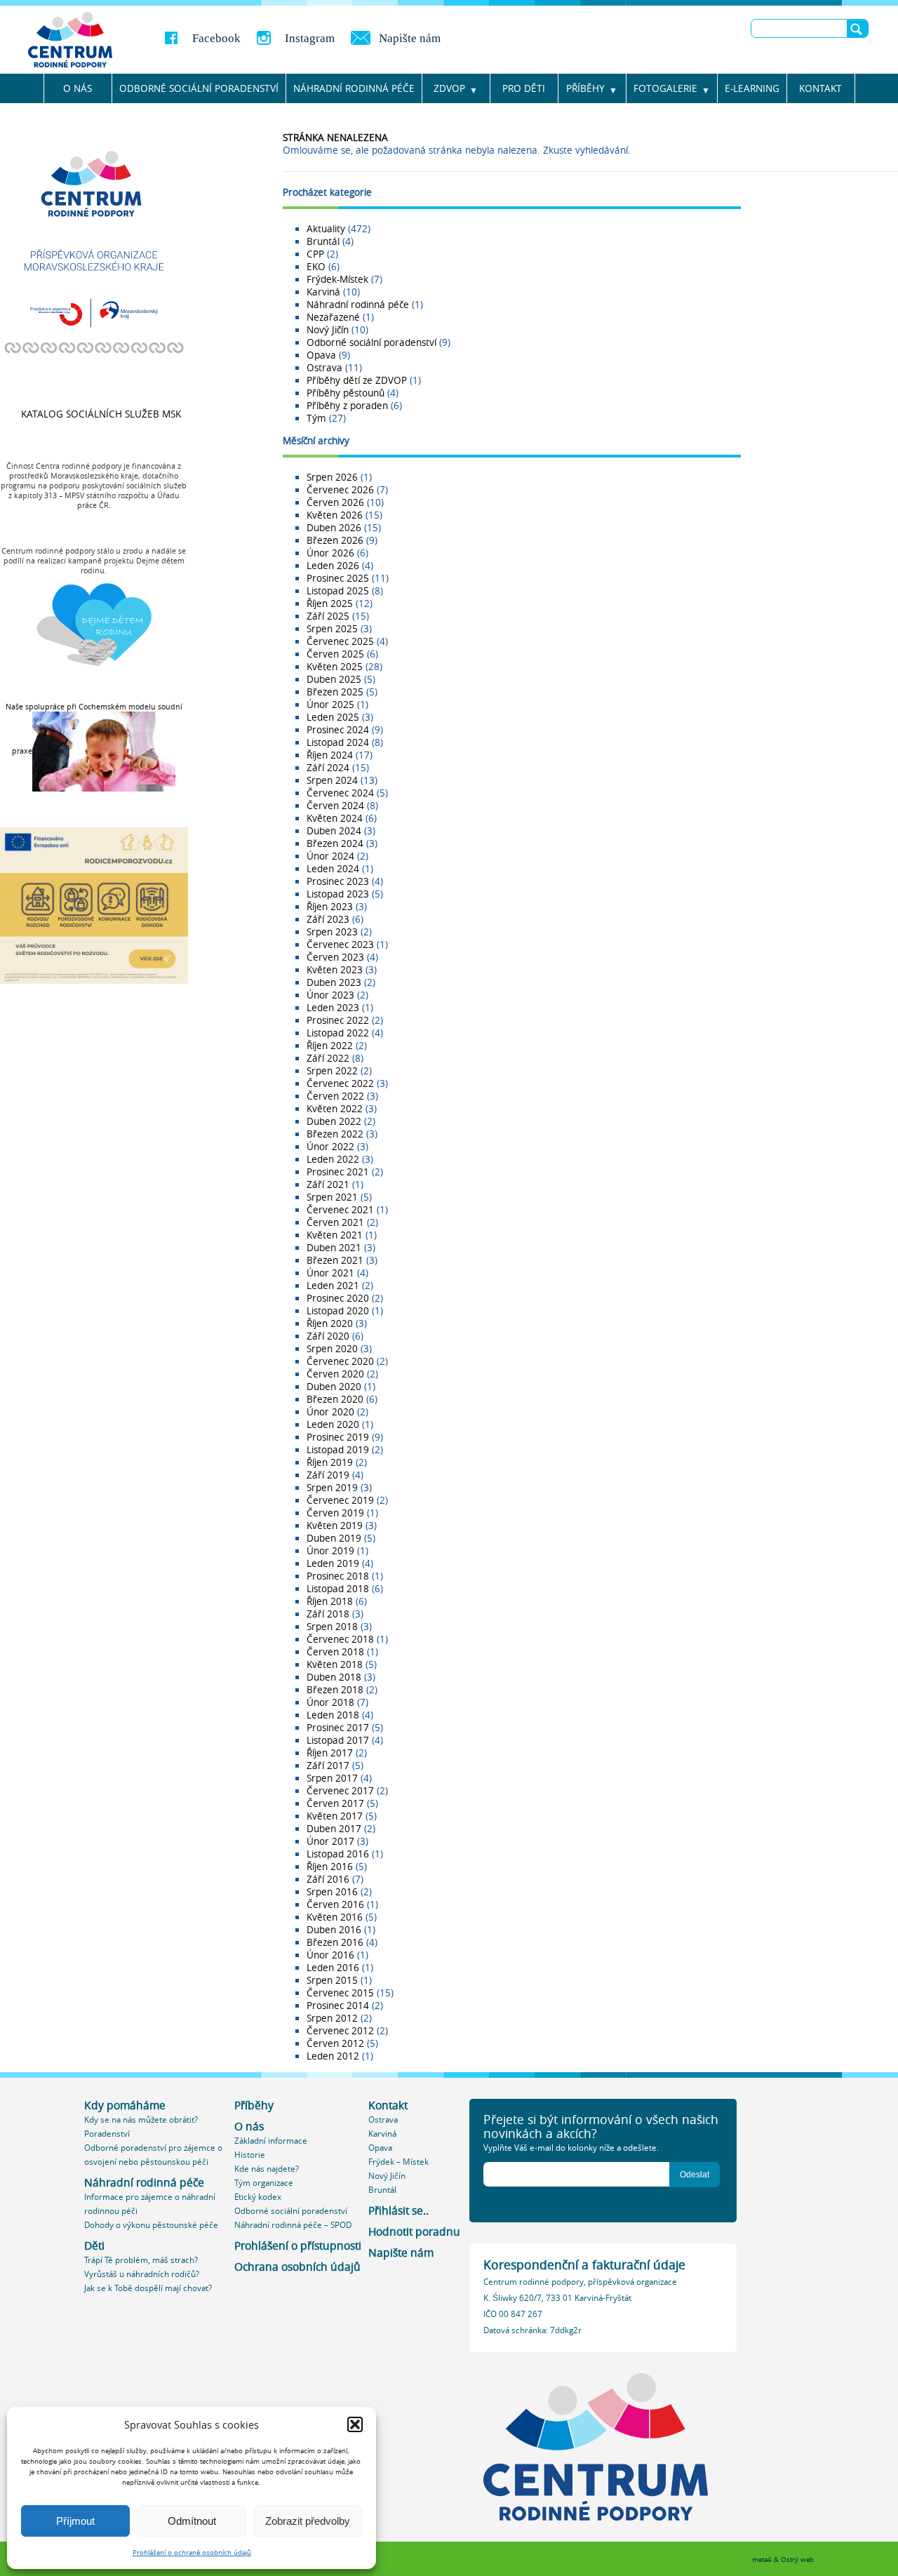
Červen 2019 (335, 1513)
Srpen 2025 (332, 629)
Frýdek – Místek (398, 2162)
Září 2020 (328, 1336)
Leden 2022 (333, 1159)
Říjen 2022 (330, 1046)
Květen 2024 (335, 818)
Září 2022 (328, 1058)
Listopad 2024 (338, 742)
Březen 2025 (335, 692)
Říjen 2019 (330, 1462)
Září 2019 (328, 1475)
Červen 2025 (335, 654)
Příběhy (585, 88)
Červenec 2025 (340, 641)
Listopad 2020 (338, 1311)
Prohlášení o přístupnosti (298, 2246)
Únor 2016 (330, 1955)
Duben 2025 (334, 679)
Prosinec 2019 (338, 1437)
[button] (355, 2424)
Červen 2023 (335, 957)
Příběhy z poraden (347, 406)
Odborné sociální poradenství (199, 88)
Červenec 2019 (340, 1500)
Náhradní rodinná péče (358, 305)
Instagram (310, 38)
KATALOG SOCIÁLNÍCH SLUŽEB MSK (101, 414)
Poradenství (107, 2134)
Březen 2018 (335, 1690)
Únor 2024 (330, 856)
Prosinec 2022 (338, 1020)
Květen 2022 (335, 1109)
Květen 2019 (335, 1526)
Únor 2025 (330, 705)
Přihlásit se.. (398, 2211)
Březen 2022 (335, 1134)
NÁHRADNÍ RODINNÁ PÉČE (354, 88)
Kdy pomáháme (125, 2105)
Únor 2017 (330, 1841)
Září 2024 (328, 768)
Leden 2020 (333, 1424)
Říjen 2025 (330, 603)
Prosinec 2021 (338, 1172)
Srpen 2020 (332, 1349)
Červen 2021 (335, 1222)
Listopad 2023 (338, 894)
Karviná (323, 292)
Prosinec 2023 (338, 881)
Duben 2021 (334, 1248)
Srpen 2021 (332, 1197)
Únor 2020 (330, 1412)
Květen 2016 (335, 1917)
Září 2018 (328, 1614)
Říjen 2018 (330, 1601)
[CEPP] (72, 38)
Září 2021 (328, 1184)
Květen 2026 (335, 515)
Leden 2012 (333, 2056)
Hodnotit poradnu (414, 2232)
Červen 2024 (335, 806)
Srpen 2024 (332, 780)
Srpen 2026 (332, 477)
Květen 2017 (335, 1816)
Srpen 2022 (332, 1071)
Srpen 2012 (332, 2018)
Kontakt (820, 88)
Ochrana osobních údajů (297, 2267)
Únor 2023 (330, 995)
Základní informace (271, 2141)
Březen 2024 (335, 843)
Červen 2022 (335, 1096)
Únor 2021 (330, 1273)
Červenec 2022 (340, 1083)
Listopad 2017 (338, 1740)
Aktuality (326, 229)
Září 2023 (328, 919)
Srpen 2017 (332, 1778)
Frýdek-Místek (337, 279)
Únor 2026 (330, 553)
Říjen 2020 (330, 1323)
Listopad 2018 (338, 1589)
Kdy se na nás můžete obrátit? (141, 2120)
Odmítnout (192, 2521)
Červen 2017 (335, 1803)
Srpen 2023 (332, 932)
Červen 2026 (335, 502)
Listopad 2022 (338, 1033)
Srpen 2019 (332, 1488)
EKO (316, 267)
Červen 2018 (335, 1652)
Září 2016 (328, 1879)
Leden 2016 (333, 1968)
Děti (94, 2246)
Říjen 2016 (330, 1867)
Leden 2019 (333, 1563)
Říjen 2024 (330, 755)
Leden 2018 (333, 1715)
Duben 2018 (334, 1677)
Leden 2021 (333, 1286)
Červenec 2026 (340, 490)
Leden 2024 (333, 869)
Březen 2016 (335, 1942)
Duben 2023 (334, 982)
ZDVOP (449, 88)
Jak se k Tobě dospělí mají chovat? (148, 2288)
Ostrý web (797, 2560)
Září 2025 (328, 616)
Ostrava (324, 368)
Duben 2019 (334, 1538)
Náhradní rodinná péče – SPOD (293, 2225)
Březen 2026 (335, 540)
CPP (315, 254)
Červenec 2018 (340, 1639)
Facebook (216, 38)
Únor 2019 (330, 1551)
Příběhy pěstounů (346, 393)
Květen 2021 (335, 1235)
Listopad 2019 (338, 1450)
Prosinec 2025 (338, 578)
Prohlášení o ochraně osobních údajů (192, 2552)
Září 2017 (328, 1766)
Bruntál (323, 241)
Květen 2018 (335, 1664)
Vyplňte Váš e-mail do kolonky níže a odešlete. (571, 2148)
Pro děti (524, 88)
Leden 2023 (333, 1008)
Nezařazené (333, 317)
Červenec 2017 (340, 1791)
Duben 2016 (334, 1930)
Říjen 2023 (330, 907)
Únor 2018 (330, 1702)
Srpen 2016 (332, 1892)
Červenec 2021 (340, 1210)
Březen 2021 (335, 1260)
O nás (78, 88)
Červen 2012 (335, 2043)
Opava (321, 355)
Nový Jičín (328, 330)
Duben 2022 (334, 1121)
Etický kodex (258, 2197)
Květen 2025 (335, 667)
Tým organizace (264, 2183)
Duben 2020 (334, 1387)
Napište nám (410, 38)
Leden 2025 (333, 717)
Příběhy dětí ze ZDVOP (357, 380)
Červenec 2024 (340, 793)
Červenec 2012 (340, 2031)
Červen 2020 (335, 1374)
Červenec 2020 (340, 1361)
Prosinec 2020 (338, 1298)
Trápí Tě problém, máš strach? (141, 2260)
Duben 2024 (334, 831)
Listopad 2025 (338, 591)
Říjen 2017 (330, 1753)
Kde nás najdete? (267, 2169)
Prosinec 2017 (338, 1728)
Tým (316, 418)
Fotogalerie (665, 88)
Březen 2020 (335, 1399)
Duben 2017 (334, 1829)
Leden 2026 (333, 566)
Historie (250, 2155)
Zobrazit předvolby (308, 2521)
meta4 (762, 2560)
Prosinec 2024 (338, 730)
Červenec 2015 (340, 1993)
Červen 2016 (335, 1904)
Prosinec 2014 (338, 2006)
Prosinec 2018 (338, 1576)
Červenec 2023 (340, 945)
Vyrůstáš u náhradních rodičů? (142, 2274)
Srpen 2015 (332, 1980)
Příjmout (75, 2521)
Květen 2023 (335, 970)
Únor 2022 (330, 1147)
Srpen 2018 (332, 1627)
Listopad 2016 (338, 1854)
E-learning (752, 88)
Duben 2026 (334, 528)
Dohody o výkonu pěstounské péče (151, 2225)
